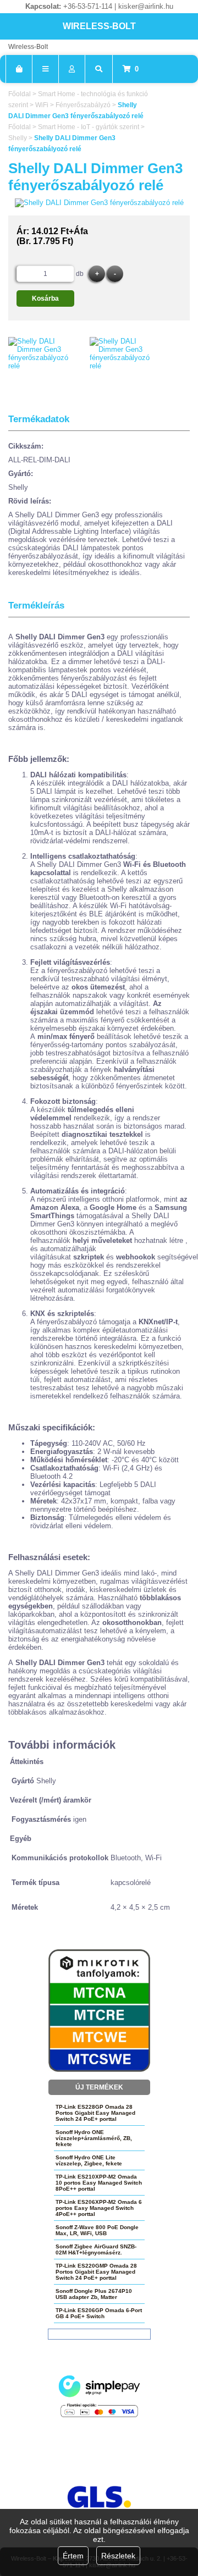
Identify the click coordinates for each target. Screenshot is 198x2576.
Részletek (118, 2556)
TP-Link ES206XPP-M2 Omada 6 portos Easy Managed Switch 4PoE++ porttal (99, 2208)
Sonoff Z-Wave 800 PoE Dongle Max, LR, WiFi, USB (97, 2230)
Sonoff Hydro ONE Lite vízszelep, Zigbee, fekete (89, 2160)
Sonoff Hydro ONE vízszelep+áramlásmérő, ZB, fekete (94, 2138)
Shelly (18, 138)
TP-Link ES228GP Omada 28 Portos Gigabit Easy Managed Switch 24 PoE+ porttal (95, 2113)
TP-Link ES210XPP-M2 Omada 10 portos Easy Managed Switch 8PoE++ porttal (99, 2183)
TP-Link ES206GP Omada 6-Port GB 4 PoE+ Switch (99, 2313)
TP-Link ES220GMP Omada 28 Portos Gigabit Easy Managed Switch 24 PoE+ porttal (96, 2272)
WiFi (42, 105)
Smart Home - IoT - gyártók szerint (89, 127)
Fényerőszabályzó (83, 105)
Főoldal (20, 94)
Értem (73, 2556)
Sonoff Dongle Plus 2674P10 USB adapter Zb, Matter (94, 2294)
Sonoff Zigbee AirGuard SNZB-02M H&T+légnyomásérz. (96, 2249)
